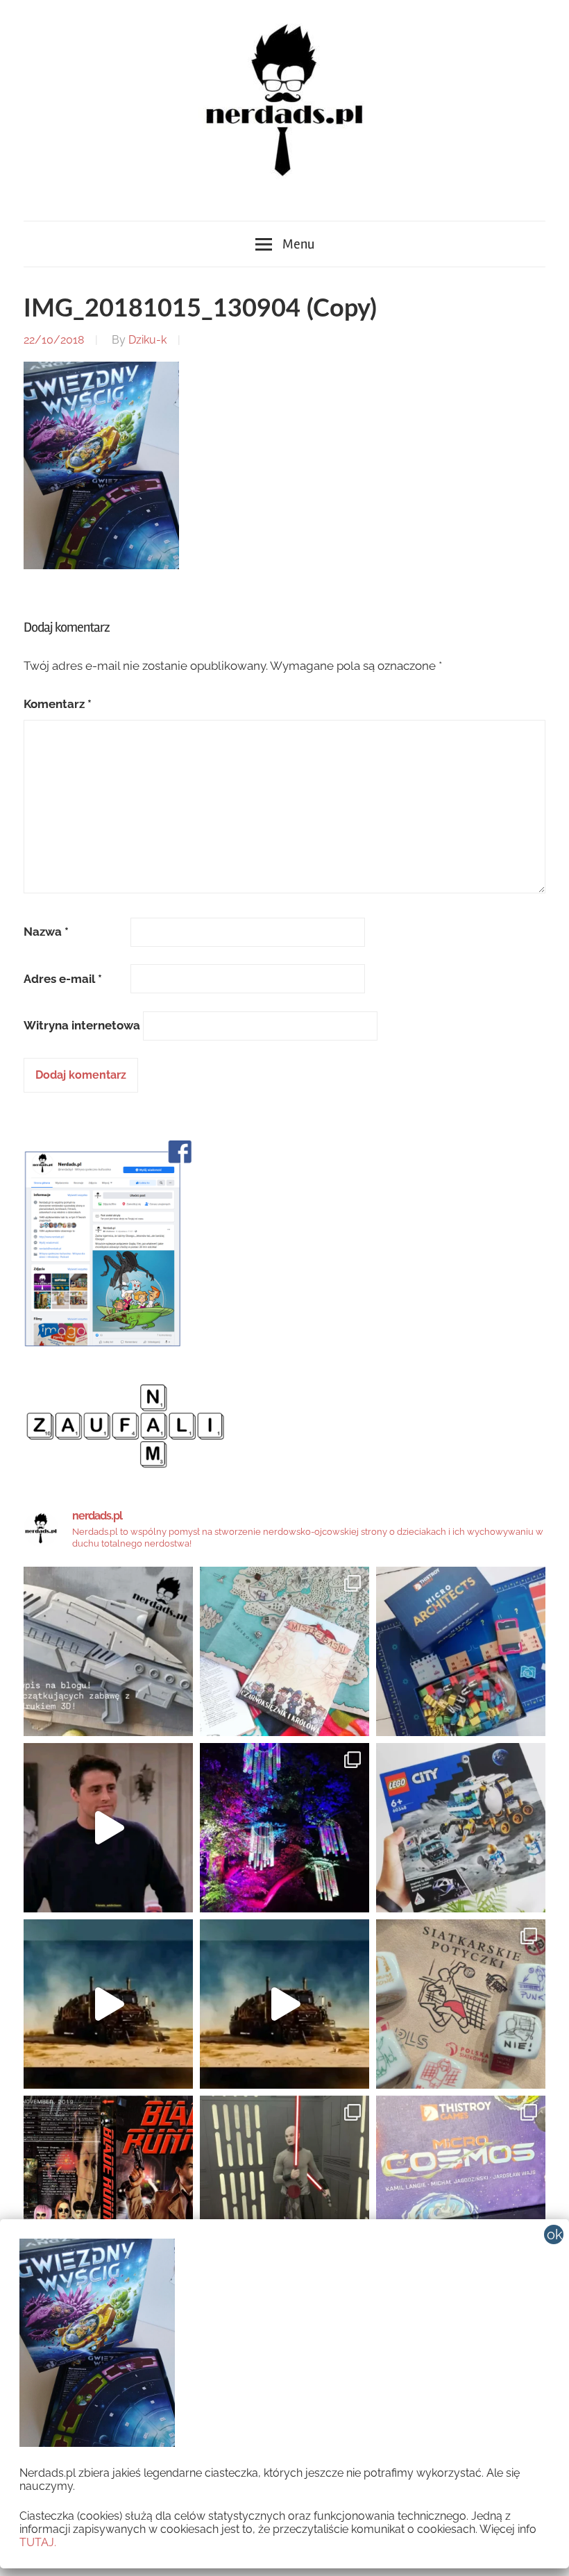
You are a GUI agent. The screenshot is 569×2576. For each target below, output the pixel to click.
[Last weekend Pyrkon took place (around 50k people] (284, 2180)
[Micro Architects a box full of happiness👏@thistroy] (461, 1651)
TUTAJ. (38, 2542)
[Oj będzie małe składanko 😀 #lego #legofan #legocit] (461, 1828)
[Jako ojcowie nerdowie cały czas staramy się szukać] (461, 2004)
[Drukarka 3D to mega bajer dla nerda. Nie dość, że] (108, 1651)
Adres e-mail (63, 979)
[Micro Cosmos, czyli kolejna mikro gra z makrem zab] (461, 2180)
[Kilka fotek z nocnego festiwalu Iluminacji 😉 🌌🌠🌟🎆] (284, 1828)
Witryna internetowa (82, 1025)
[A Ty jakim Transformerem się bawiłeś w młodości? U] (108, 2004)
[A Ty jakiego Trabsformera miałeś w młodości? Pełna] (284, 2004)
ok (555, 2234)
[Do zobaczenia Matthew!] (108, 1828)
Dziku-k (147, 340)
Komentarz (58, 704)
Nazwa (46, 932)
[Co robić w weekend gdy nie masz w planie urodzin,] (284, 1651)
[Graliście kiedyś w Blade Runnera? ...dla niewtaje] (108, 2180)
